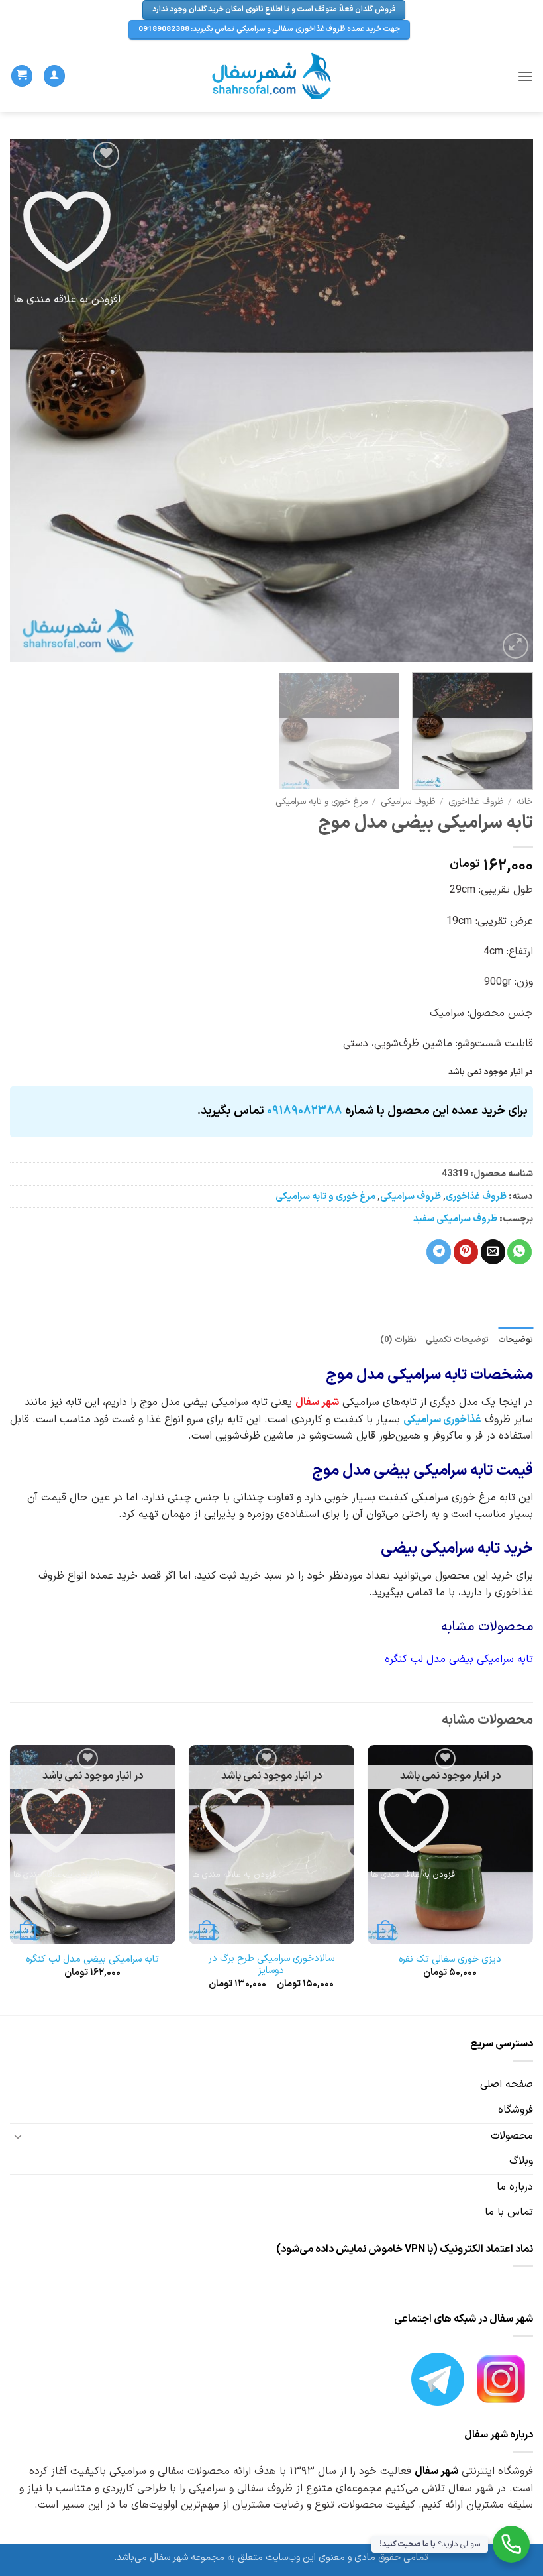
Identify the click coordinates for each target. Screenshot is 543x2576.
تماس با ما (509, 2212)
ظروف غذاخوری (476, 802)
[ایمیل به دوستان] (493, 1252)
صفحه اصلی (507, 2084)
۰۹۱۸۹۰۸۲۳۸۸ (305, 1111)
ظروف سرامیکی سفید (455, 1219)
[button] (525, 76)
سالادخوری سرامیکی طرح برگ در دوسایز (271, 1965)
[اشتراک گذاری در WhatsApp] (519, 1252)
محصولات (512, 2136)
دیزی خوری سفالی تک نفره (450, 1960)
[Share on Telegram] (439, 1252)
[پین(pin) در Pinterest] (466, 1252)
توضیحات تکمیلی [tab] (457, 1340)
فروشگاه (516, 2110)
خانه (525, 802)
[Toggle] (18, 2136)
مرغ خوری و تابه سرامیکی (321, 802)
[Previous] (506, 400)
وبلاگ (521, 2161)
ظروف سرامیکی (408, 802)
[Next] (28, 400)
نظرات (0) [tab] (398, 1340)
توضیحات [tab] (516, 1340)
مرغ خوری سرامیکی (454, 1498)
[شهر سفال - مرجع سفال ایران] (272, 76)
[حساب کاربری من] (54, 76)
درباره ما (515, 2187)
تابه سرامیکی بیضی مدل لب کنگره (92, 1960)
